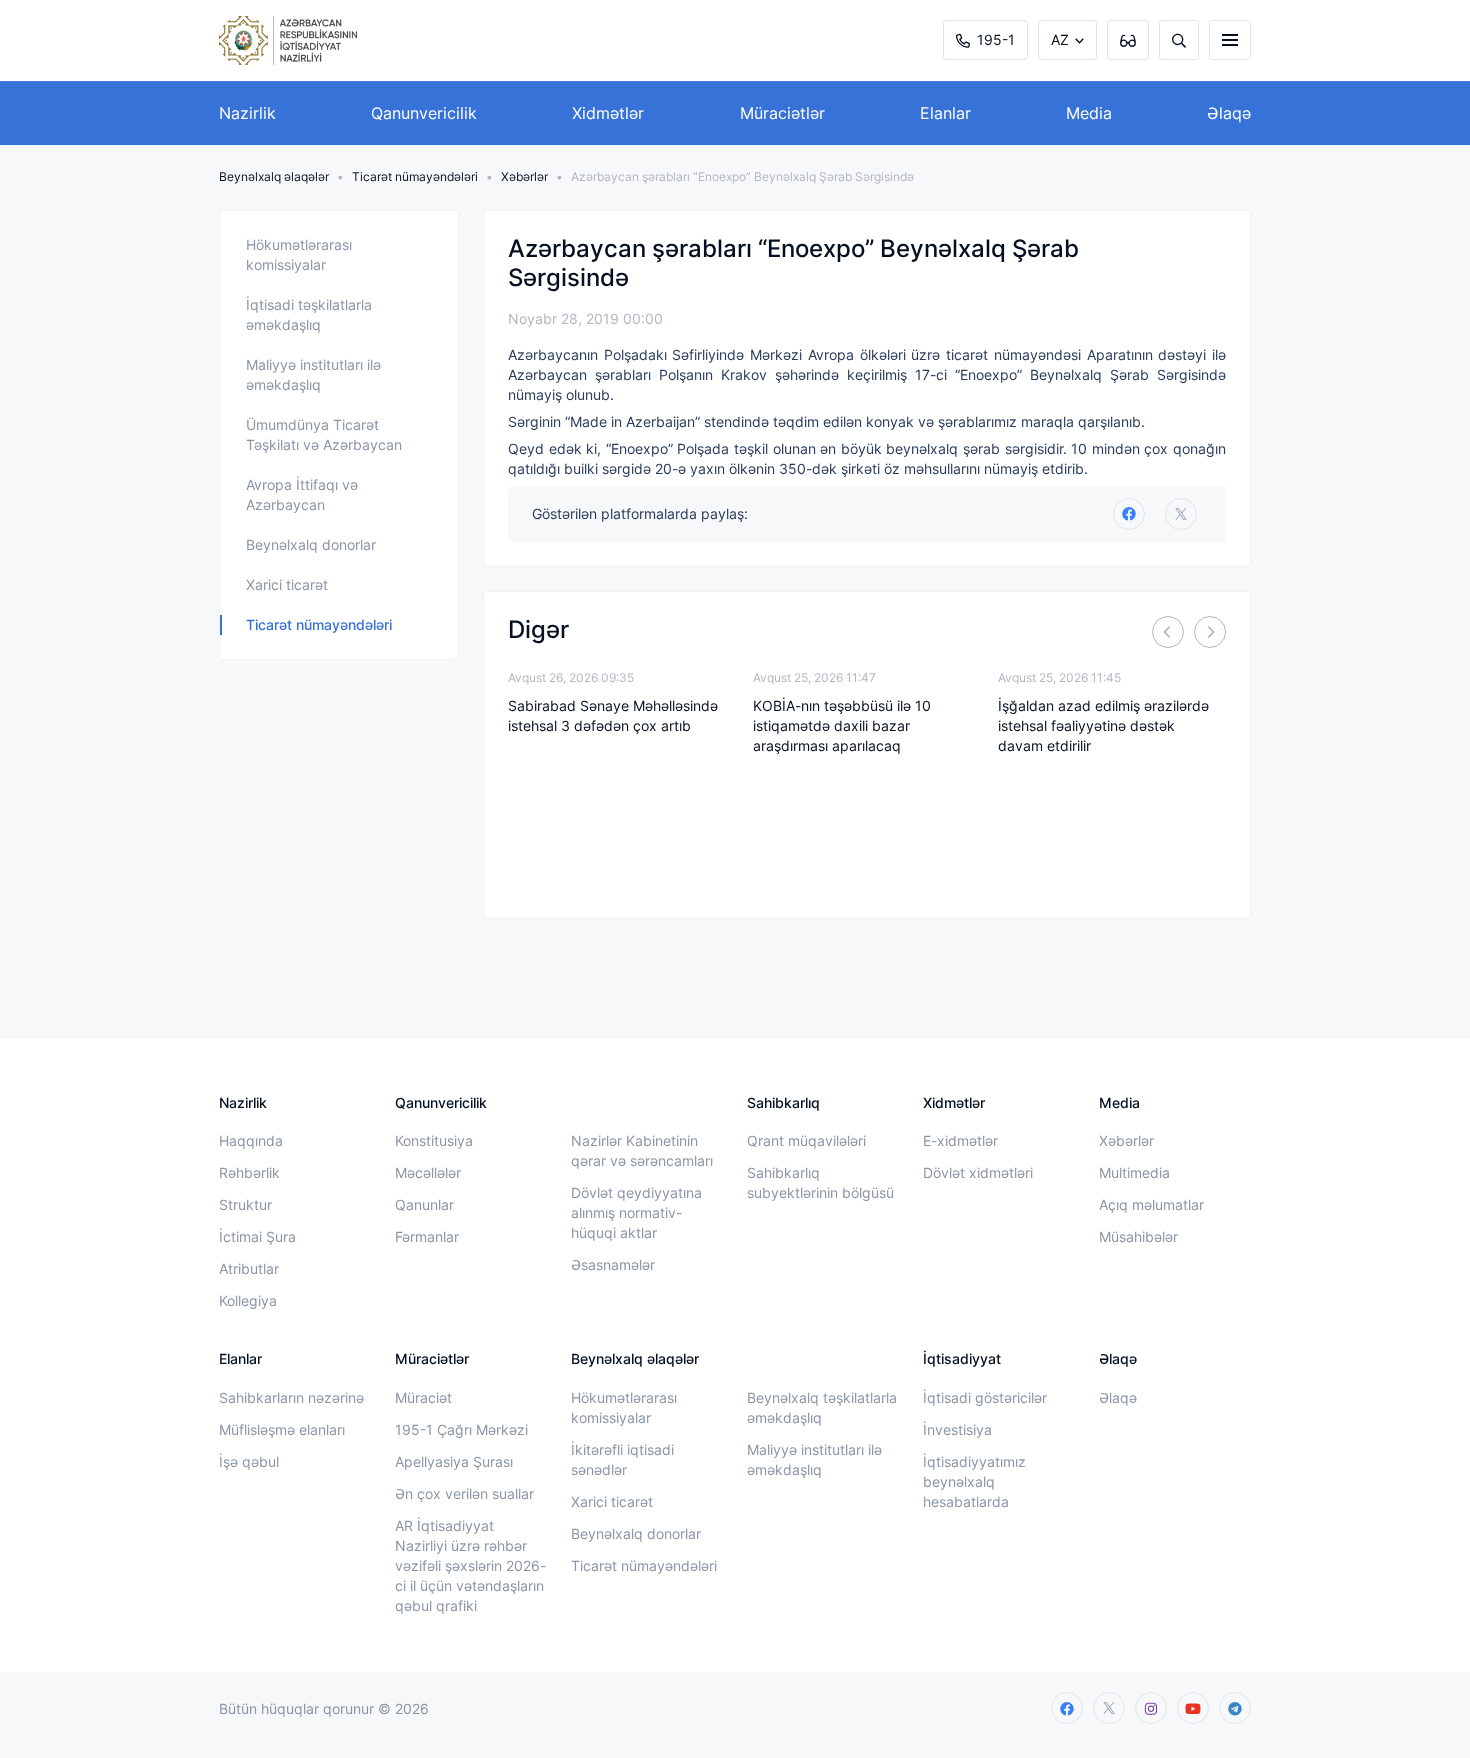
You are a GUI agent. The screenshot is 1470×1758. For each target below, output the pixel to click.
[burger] (1230, 40)
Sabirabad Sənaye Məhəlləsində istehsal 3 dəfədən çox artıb (613, 715)
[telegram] (1235, 1708)
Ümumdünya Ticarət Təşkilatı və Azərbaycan (324, 434)
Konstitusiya (434, 1140)
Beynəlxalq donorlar (311, 544)
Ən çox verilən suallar (464, 1493)
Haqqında (251, 1140)
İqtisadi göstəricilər (985, 1397)
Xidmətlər (608, 113)
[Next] (1210, 632)
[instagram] (1151, 1708)
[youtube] (1193, 1708)
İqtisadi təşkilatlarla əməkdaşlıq (309, 314)
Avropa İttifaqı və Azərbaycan (302, 494)
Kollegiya (248, 1300)
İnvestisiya (957, 1429)
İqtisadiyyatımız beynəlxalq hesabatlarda (974, 1481)
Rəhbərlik (249, 1172)
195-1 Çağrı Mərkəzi (461, 1429)
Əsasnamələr (613, 1264)
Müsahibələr (1138, 1236)
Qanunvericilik (424, 113)
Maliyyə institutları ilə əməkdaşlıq (313, 374)
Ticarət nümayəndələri (415, 176)
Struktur (245, 1204)
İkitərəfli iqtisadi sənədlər (622, 1459)
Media (1089, 113)
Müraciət (423, 1397)
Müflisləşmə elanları (282, 1429)
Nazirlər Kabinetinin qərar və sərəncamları (642, 1150)
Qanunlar (424, 1204)
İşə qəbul (249, 1461)
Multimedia (1134, 1172)
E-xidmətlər (960, 1140)
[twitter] (1181, 514)
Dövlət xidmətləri (978, 1172)
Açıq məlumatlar (1151, 1204)
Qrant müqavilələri (806, 1140)
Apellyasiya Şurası (454, 1461)
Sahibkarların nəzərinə (291, 1397)
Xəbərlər (524, 176)
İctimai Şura (257, 1236)
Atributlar (249, 1268)
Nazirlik (247, 113)
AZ (1060, 39)
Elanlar (945, 113)
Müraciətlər (782, 113)
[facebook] (1067, 1708)
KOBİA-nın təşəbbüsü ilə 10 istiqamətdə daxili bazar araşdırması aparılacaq (842, 725)
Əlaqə (1229, 113)
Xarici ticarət (287, 584)
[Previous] (1168, 632)
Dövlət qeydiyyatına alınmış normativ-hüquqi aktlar (636, 1212)
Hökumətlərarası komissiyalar (299, 254)
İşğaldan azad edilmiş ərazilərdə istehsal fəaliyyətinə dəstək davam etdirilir (1103, 725)
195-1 (996, 39)
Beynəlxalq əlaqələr (274, 176)
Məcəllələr (428, 1172)
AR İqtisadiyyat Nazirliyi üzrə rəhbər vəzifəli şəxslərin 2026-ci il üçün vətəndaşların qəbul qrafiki (470, 1565)
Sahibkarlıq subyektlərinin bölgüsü (820, 1182)
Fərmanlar (427, 1236)
